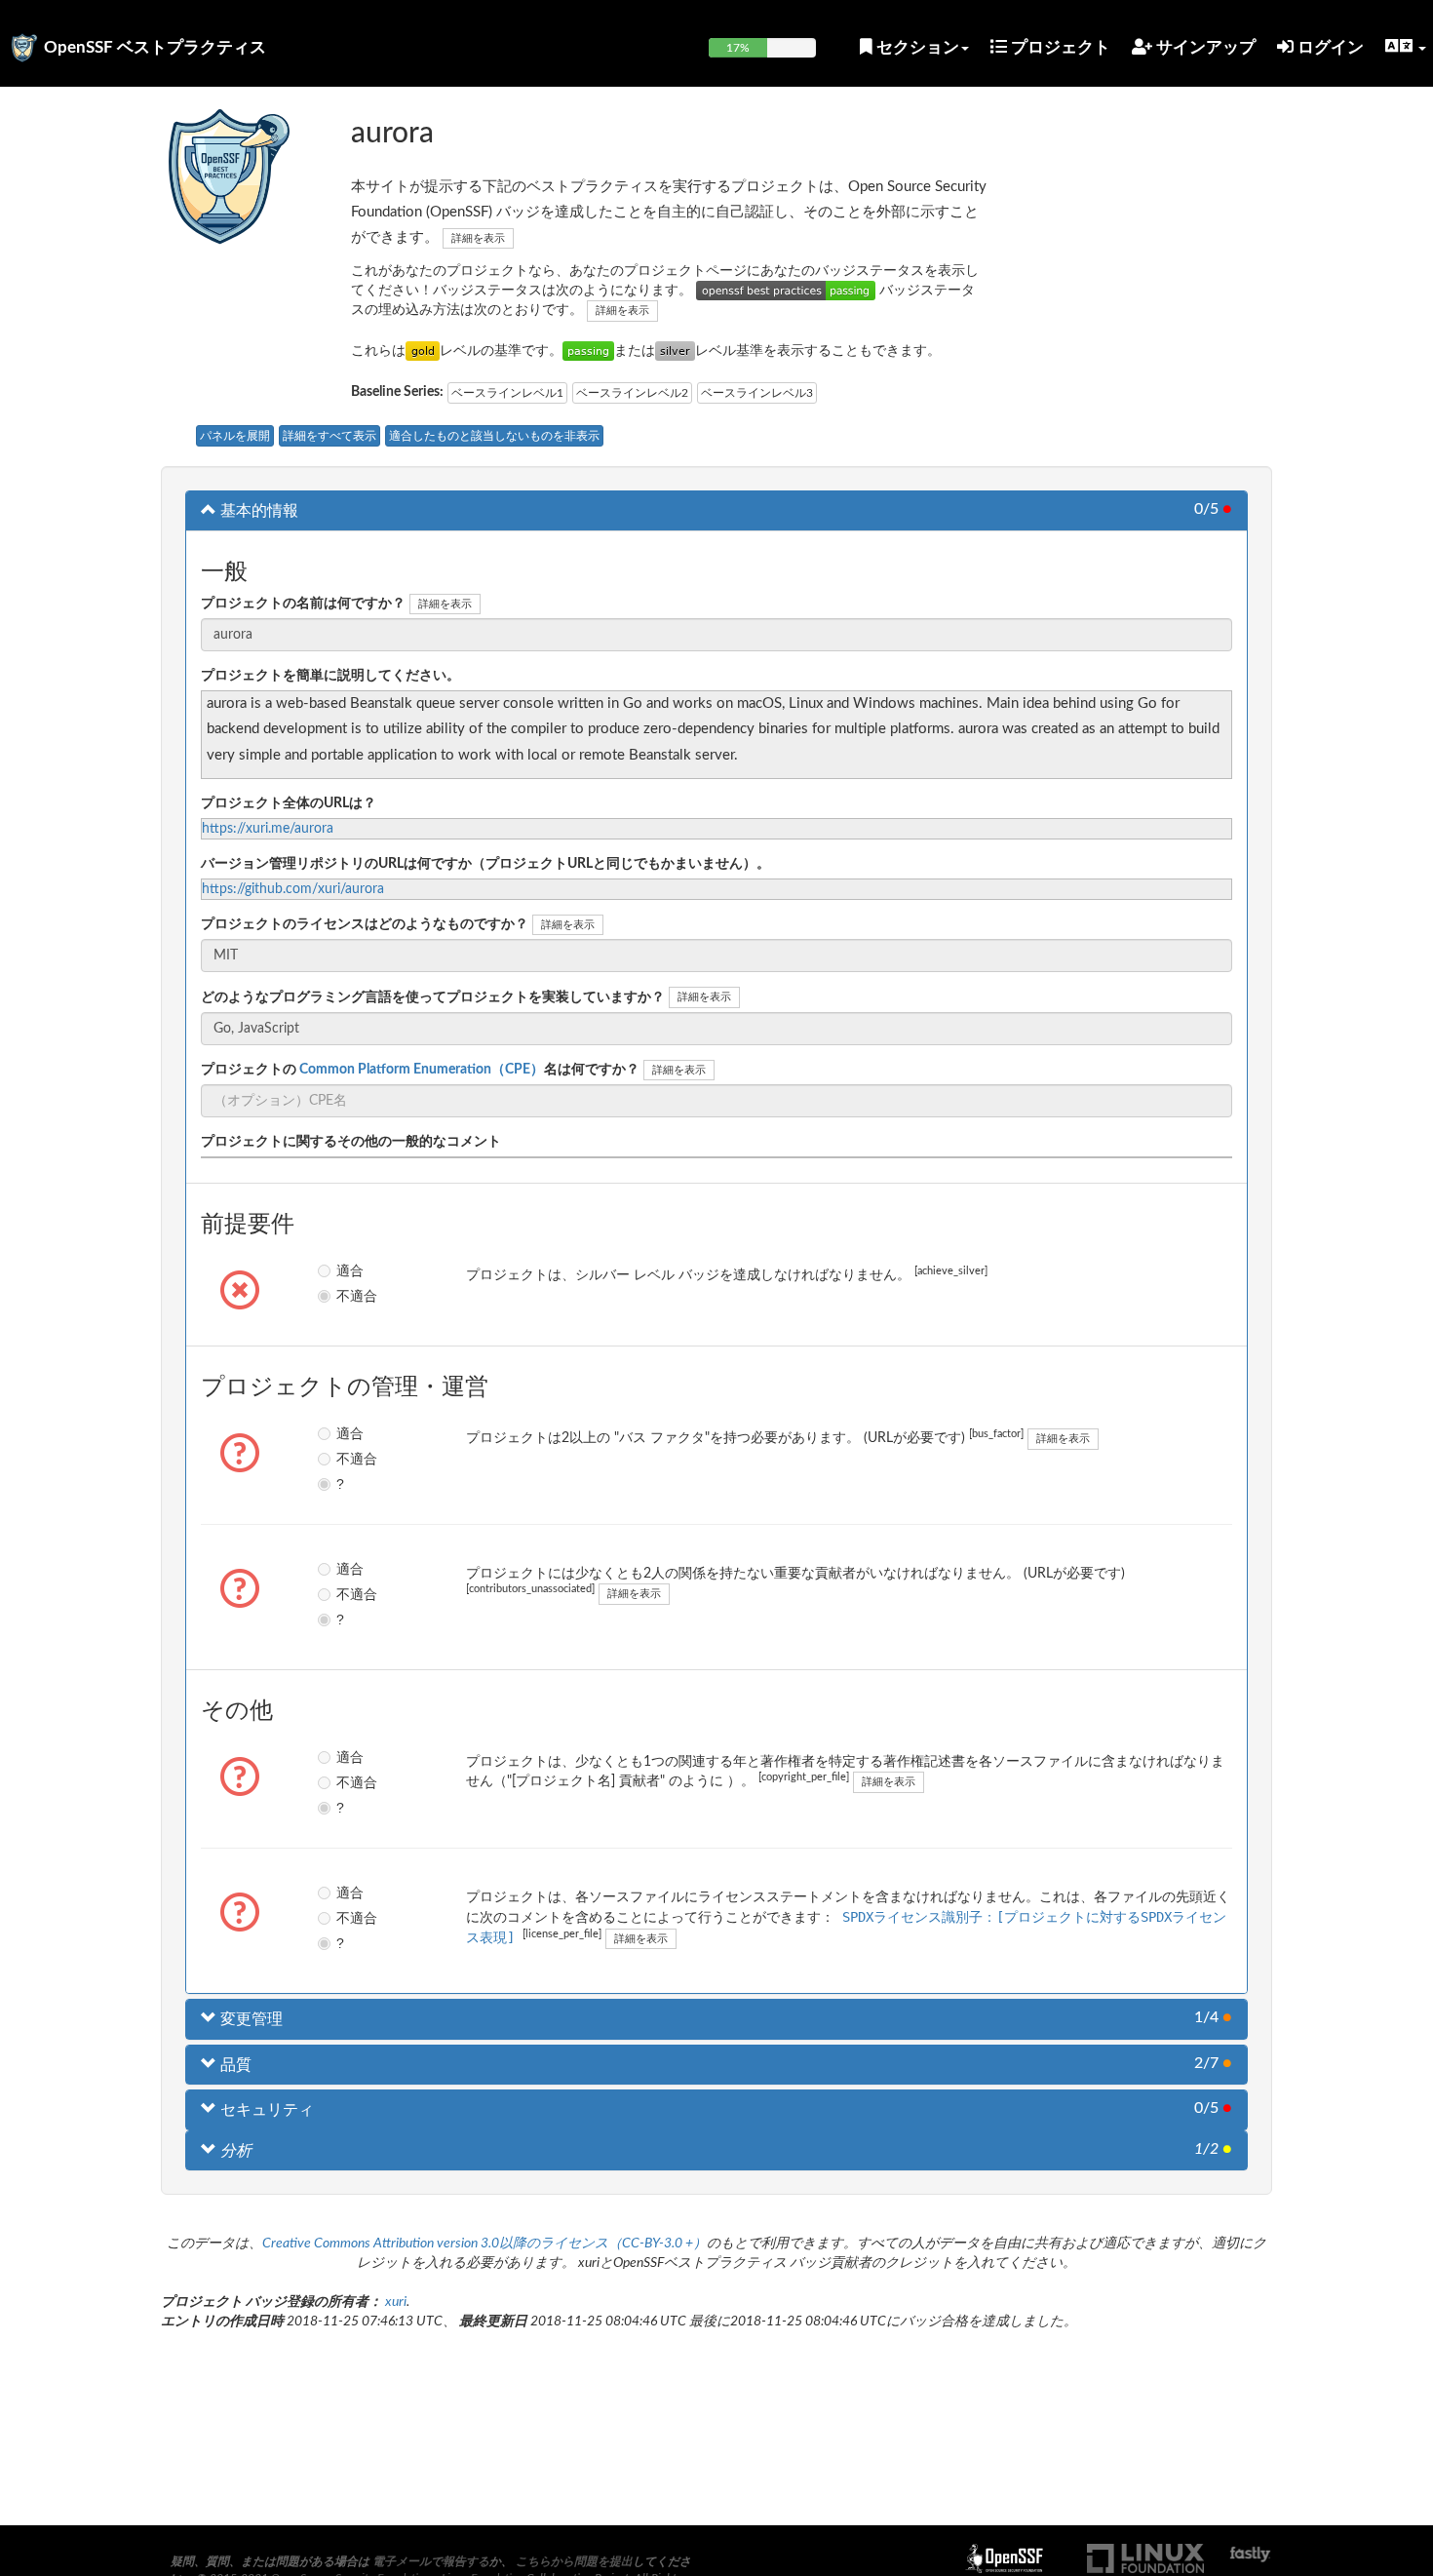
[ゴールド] (423, 351)
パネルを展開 (235, 436)
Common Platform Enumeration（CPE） (420, 1070)
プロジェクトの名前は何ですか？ (303, 604)
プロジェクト (1059, 47)
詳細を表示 (478, 238)
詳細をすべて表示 (329, 436)
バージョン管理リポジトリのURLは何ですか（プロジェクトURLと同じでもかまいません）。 (485, 864)
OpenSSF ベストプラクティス (155, 47)
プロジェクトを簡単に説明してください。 (330, 676)
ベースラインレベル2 (632, 393)
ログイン (1329, 47)
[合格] (588, 351)
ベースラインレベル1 (507, 393)
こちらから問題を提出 (574, 2561)
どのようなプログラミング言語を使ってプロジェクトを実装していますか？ (433, 997)
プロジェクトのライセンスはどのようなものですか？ (365, 924)
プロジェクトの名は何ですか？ (420, 1070)
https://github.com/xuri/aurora (293, 889)
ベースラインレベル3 (757, 393)
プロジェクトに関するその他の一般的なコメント (351, 1142)
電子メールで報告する (431, 2561)
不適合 (350, 1296)
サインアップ (1204, 47)
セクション (916, 47)
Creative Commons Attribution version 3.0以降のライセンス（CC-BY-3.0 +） (484, 2244)
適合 (350, 1270)
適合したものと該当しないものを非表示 (494, 436)
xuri (396, 2302)
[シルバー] (675, 351)
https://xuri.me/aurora (268, 829)
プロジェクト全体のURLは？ (289, 803)
